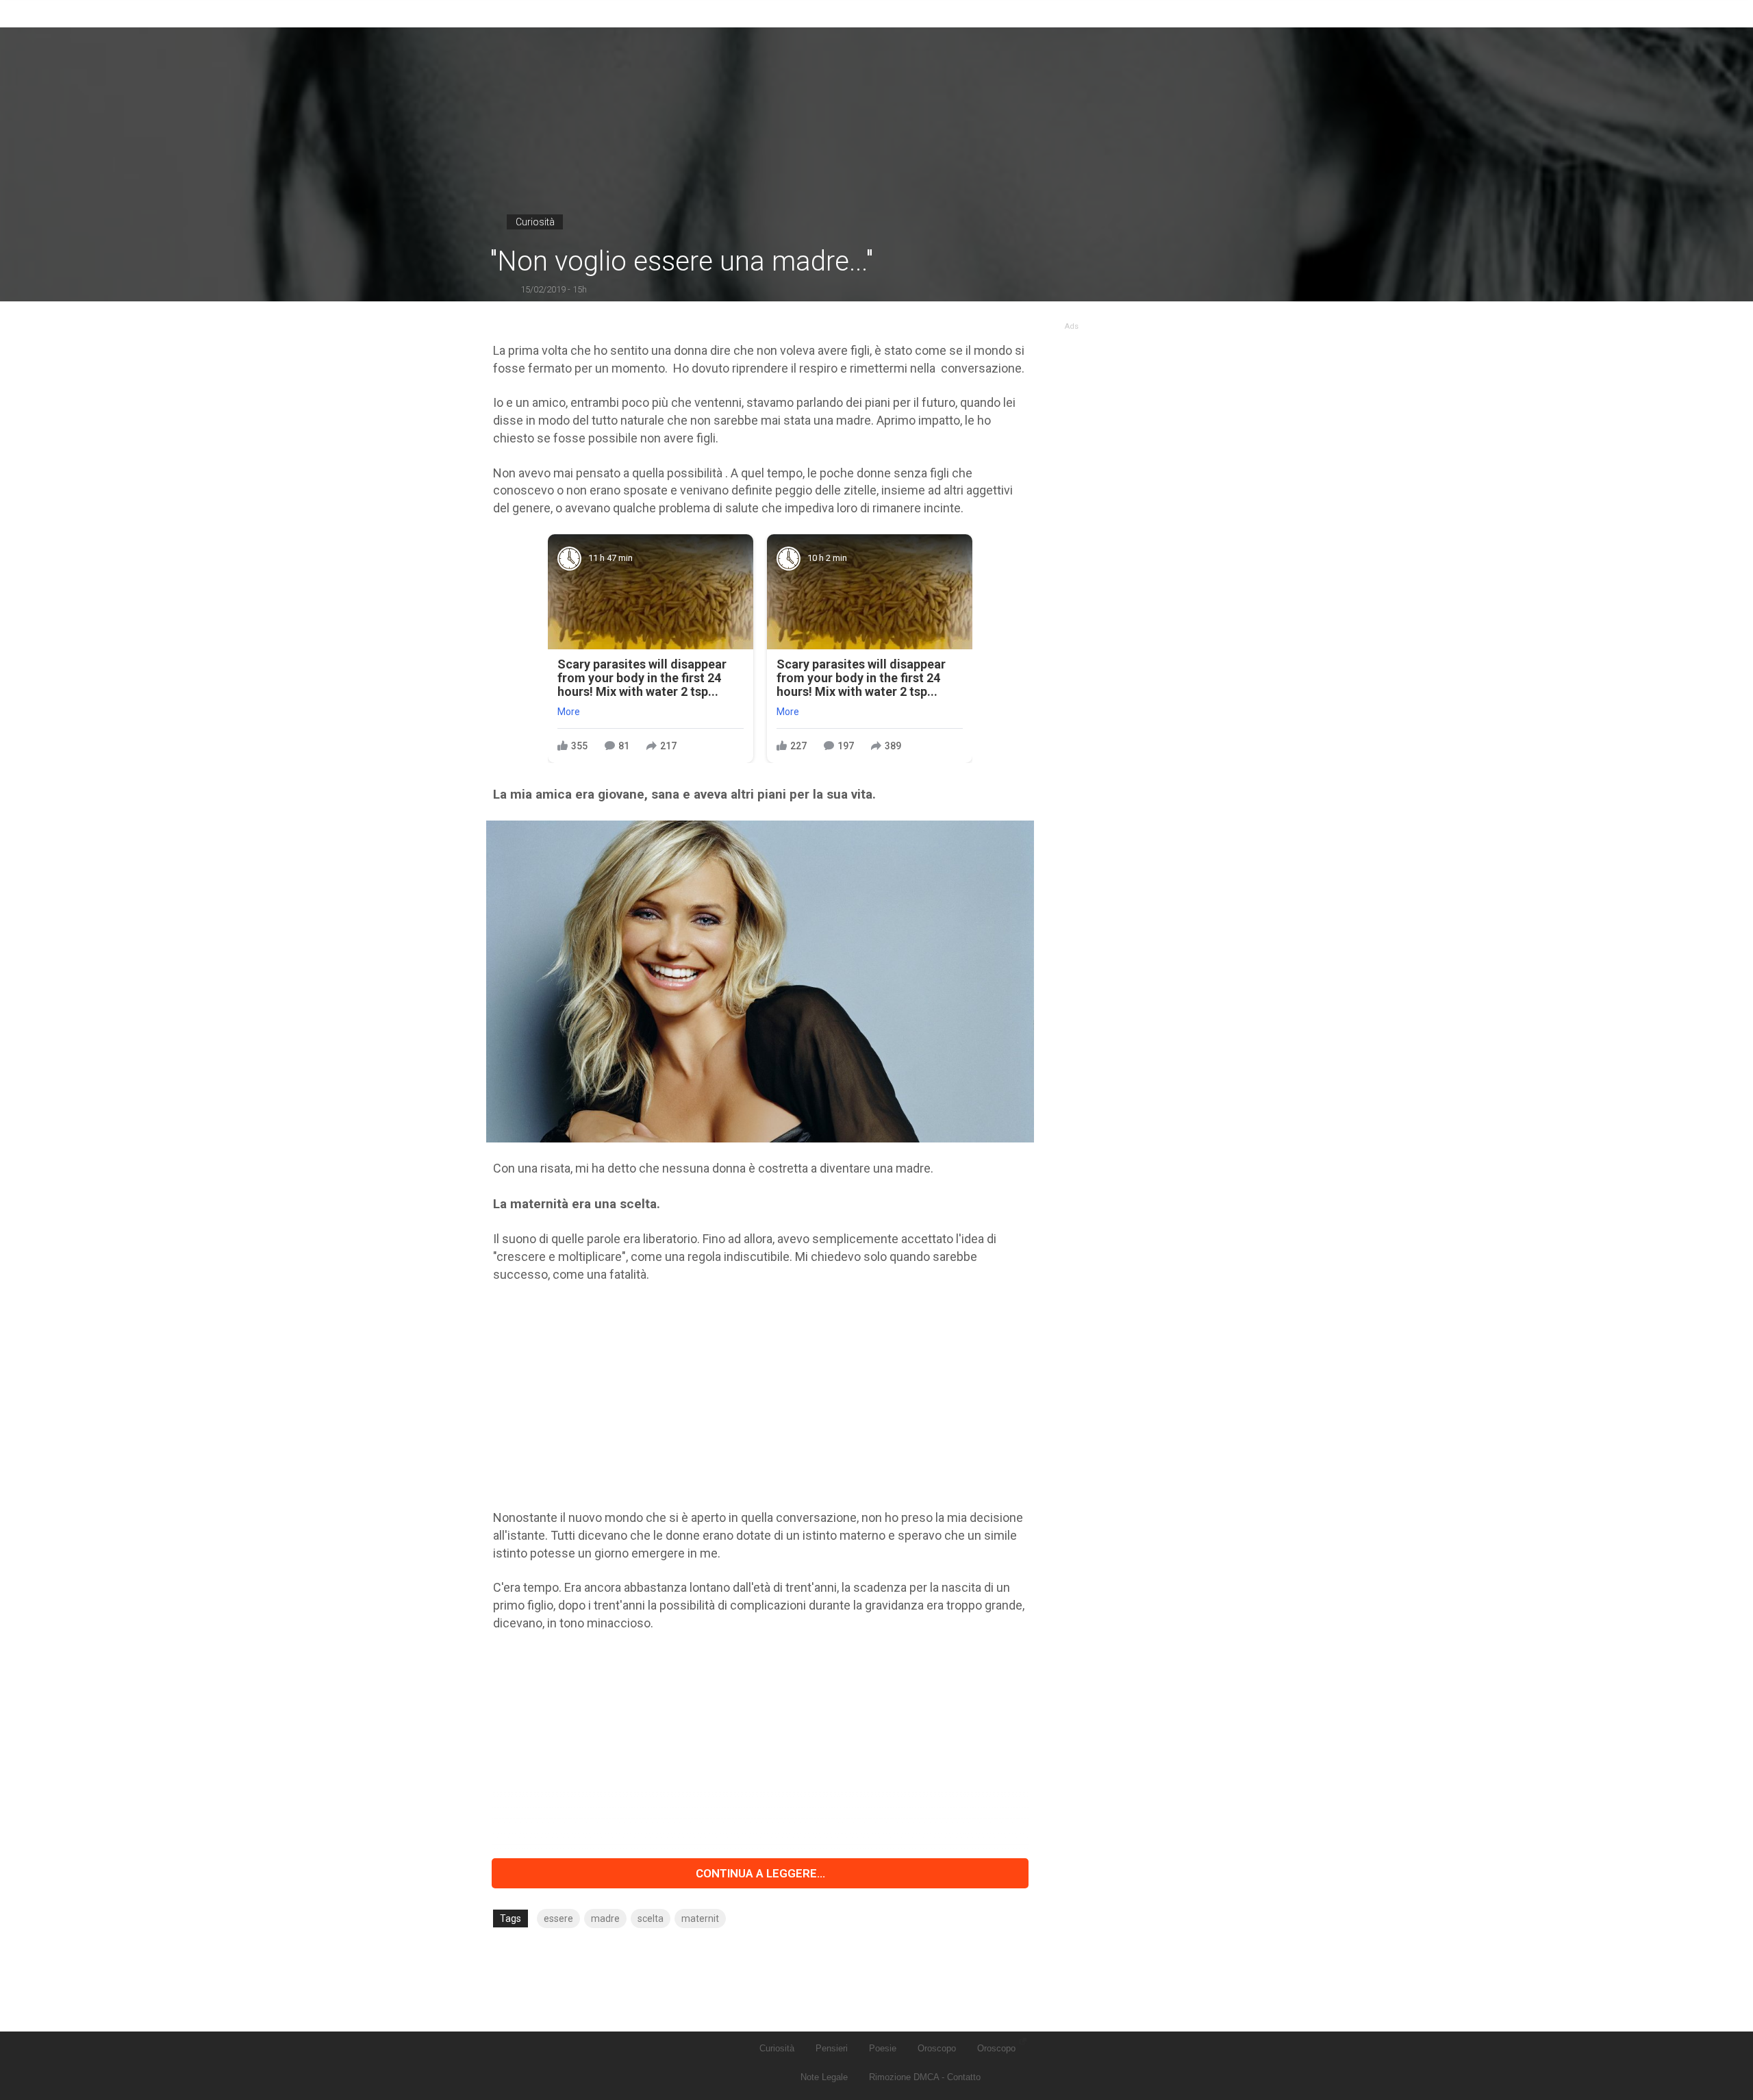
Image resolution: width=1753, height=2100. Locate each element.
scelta (651, 1918)
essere (558, 1918)
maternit (700, 1918)
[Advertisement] (760, 1396)
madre (605, 1918)
